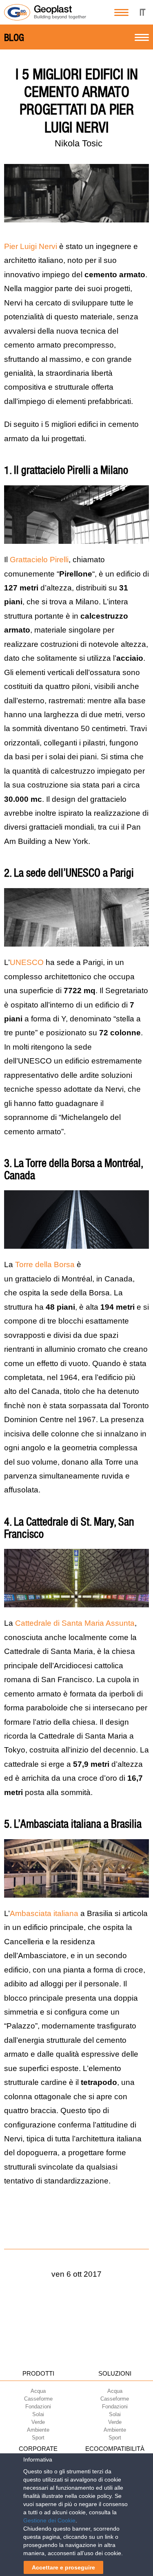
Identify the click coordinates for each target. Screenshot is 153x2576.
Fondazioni (38, 2407)
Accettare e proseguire (63, 2567)
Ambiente (38, 2430)
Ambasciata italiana (44, 1913)
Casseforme (38, 2399)
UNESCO (28, 962)
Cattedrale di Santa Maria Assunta (75, 1623)
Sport (38, 2438)
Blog (14, 38)
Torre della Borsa (45, 1264)
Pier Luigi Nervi (31, 246)
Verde (38, 2422)
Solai (38, 2414)
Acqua (38, 2391)
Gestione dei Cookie (49, 2520)
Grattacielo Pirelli (39, 560)
